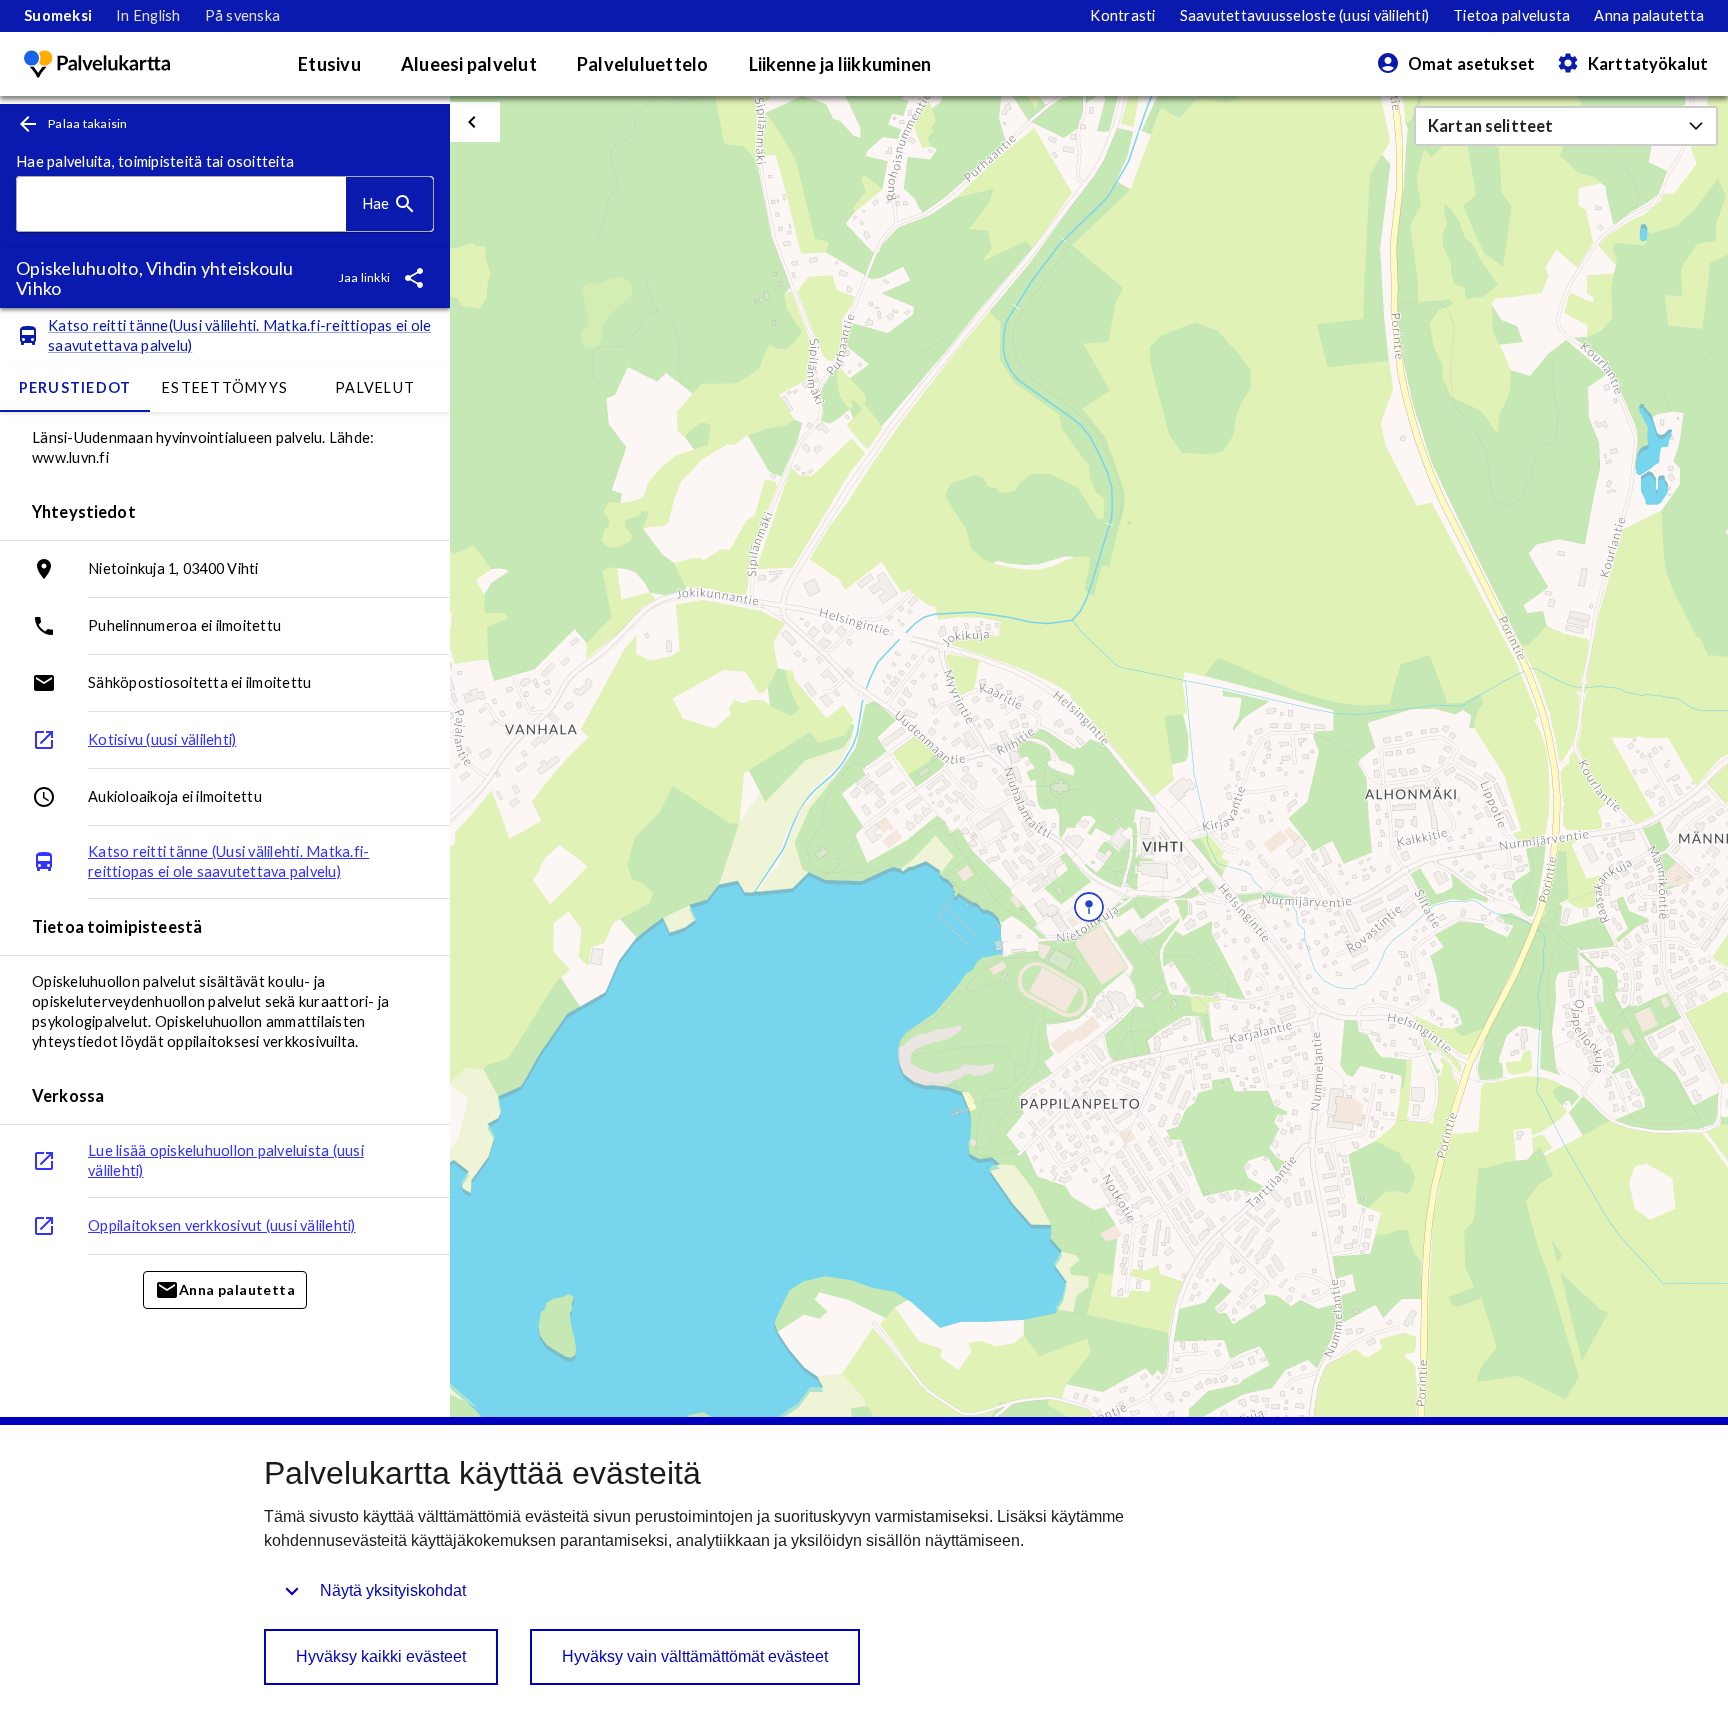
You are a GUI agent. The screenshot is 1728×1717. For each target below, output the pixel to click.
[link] (58, 16)
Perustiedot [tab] (75, 387)
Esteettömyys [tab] (225, 387)
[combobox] (181, 204)
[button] (1566, 126)
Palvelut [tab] (375, 387)
